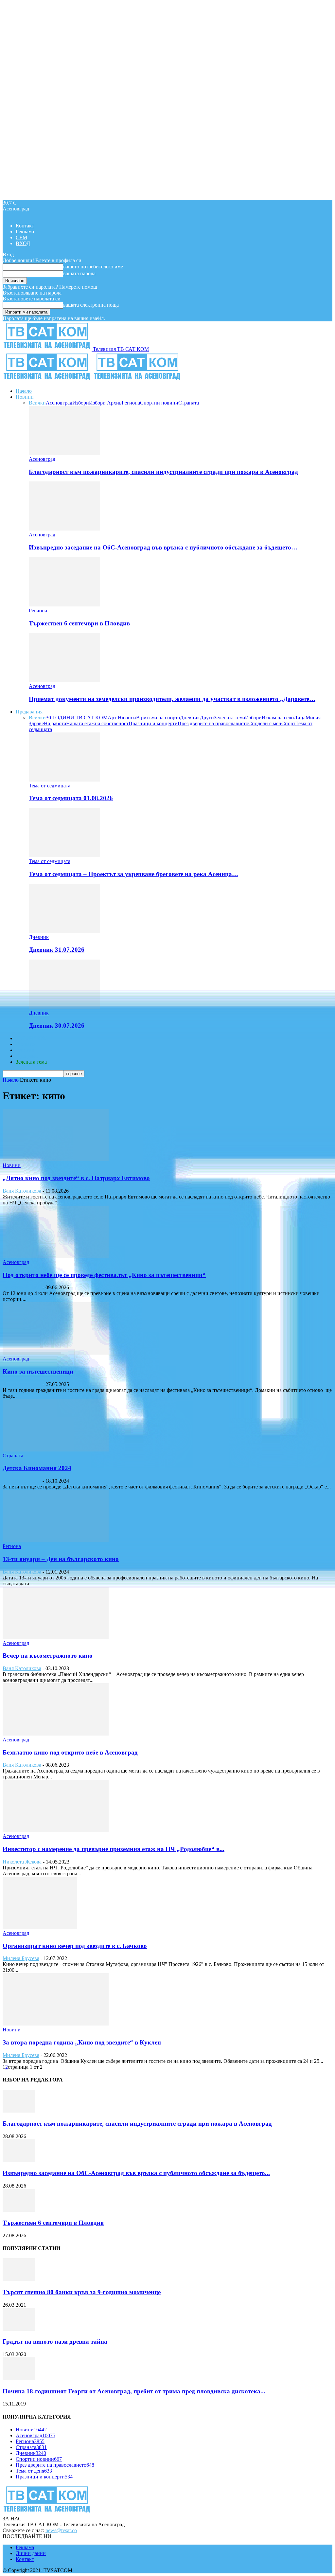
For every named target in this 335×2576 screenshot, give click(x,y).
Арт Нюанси (122, 718)
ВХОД (23, 243)
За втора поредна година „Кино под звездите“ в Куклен (82, 2042)
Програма (27, 1056)
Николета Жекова (22, 1862)
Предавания (29, 712)
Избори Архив (105, 403)
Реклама (25, 232)
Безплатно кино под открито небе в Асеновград (70, 1752)
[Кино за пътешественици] (56, 1353)
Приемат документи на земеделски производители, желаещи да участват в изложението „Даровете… (172, 699)
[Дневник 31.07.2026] (64, 931)
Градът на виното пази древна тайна (55, 2342)
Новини (25, 397)
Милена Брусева (21, 1958)
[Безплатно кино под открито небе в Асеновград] (56, 1734)
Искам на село (278, 718)
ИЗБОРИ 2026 (32, 1038)
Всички (37, 403)
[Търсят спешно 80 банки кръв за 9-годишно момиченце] (19, 2279)
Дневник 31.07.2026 (57, 950)
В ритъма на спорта (158, 718)
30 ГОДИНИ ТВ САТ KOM (77, 718)
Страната (189, 403)
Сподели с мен (265, 723)
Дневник (190, 718)
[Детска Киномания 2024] (56, 1450)
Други (207, 718)
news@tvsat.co (61, 2530)
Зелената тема (229, 718)
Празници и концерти (153, 723)
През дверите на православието (213, 723)
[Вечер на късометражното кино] (56, 1637)
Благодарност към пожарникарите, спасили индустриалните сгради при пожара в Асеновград (163, 472)
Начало (24, 391)
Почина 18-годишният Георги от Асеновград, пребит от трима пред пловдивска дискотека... (134, 2391)
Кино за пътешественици (38, 1371)
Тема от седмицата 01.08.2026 (71, 798)
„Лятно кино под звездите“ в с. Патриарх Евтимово (76, 1178)
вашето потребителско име (93, 267)
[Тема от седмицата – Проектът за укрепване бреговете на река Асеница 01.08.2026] (64, 855)
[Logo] (48, 380)
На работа (55, 723)
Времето (25, 1044)
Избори (81, 403)
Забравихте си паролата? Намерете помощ (50, 287)
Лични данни (31, 2553)
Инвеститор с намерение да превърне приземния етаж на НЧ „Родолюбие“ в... (114, 1849)
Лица (300, 718)
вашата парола (79, 273)
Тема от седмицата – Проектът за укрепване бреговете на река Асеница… (133, 874)
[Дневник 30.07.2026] (64, 1007)
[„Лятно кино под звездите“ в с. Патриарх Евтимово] (56, 1159)
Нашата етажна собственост (97, 723)
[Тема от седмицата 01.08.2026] (64, 780)
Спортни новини (159, 403)
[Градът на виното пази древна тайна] (19, 2329)
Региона (131, 403)
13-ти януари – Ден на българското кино (61, 1559)
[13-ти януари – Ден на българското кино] (56, 1540)
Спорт (288, 723)
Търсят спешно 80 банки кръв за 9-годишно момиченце (82, 2292)
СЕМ (21, 237)
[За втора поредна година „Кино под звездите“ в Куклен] (56, 2024)
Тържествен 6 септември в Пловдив (79, 623)
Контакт (25, 226)
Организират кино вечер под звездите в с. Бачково (75, 1946)
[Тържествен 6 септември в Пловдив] (64, 605)
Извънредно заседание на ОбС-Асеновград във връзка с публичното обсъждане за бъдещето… (163, 547)
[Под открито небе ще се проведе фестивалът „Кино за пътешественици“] (56, 1256)
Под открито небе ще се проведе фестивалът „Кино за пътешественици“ (104, 1275)
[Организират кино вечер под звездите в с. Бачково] (40, 1927)
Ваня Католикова (22, 1191)
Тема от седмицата (50, 786)
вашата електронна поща (91, 305)
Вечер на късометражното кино (48, 1656)
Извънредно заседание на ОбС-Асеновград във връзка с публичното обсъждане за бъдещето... (136, 2173)
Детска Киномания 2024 (37, 1468)
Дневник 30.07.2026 (57, 1026)
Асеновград (59, 403)
